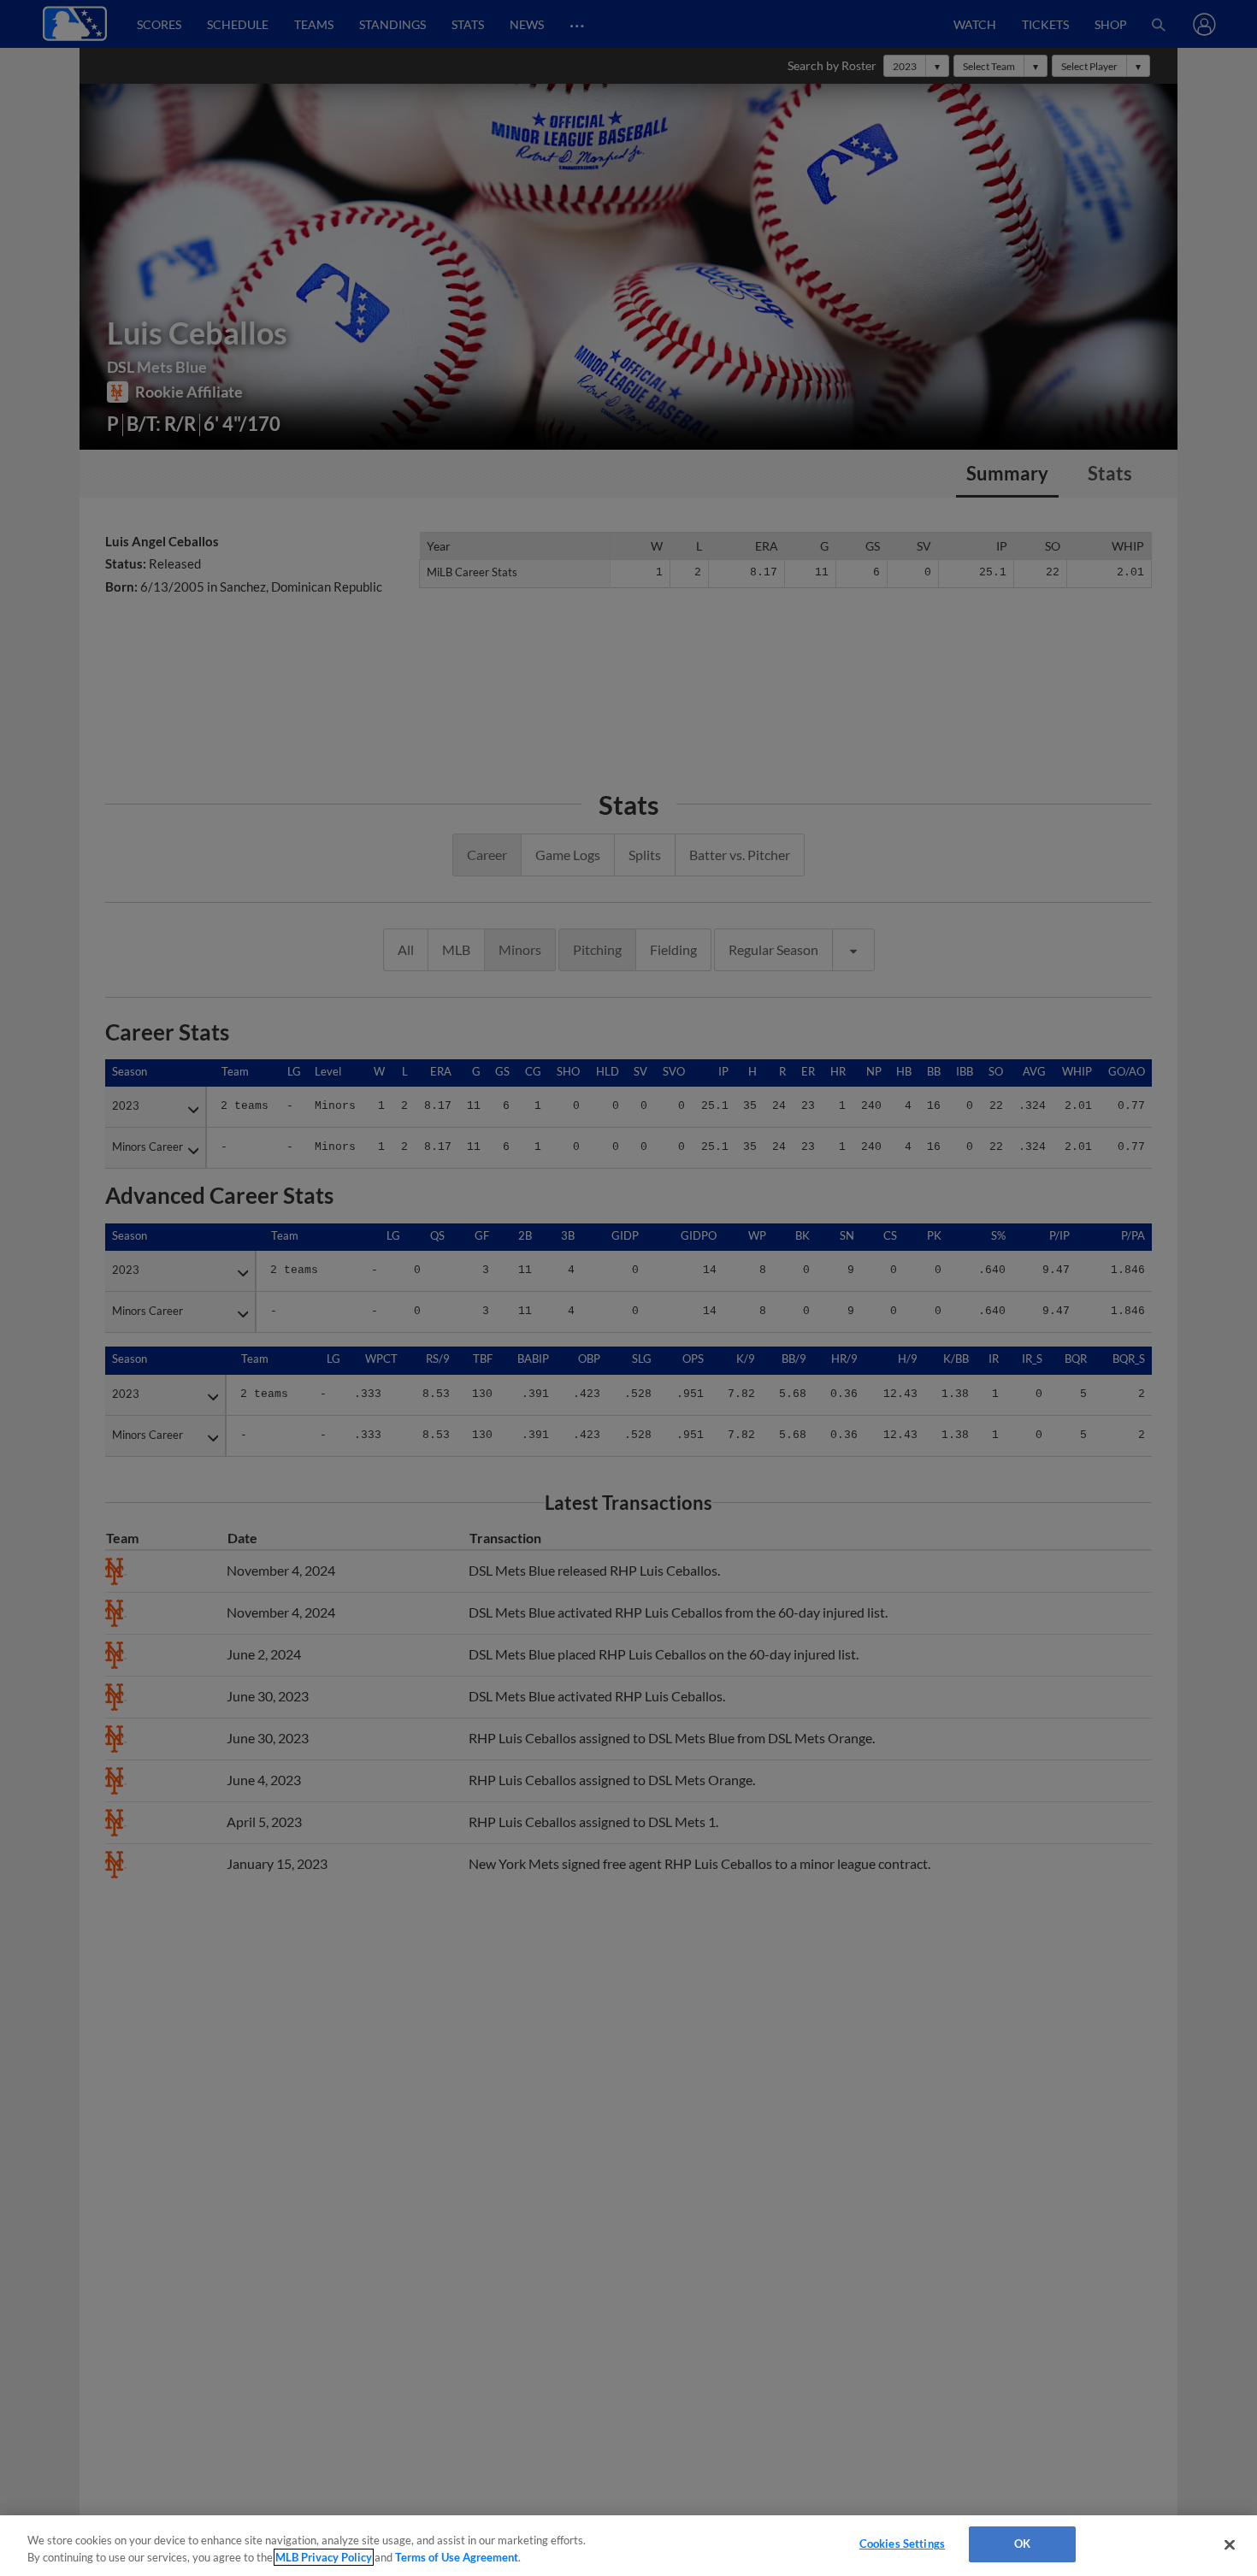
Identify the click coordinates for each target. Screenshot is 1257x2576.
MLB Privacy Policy (324, 2557)
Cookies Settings (902, 2544)
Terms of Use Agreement (457, 2557)
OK (1022, 2544)
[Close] (1230, 2544)
